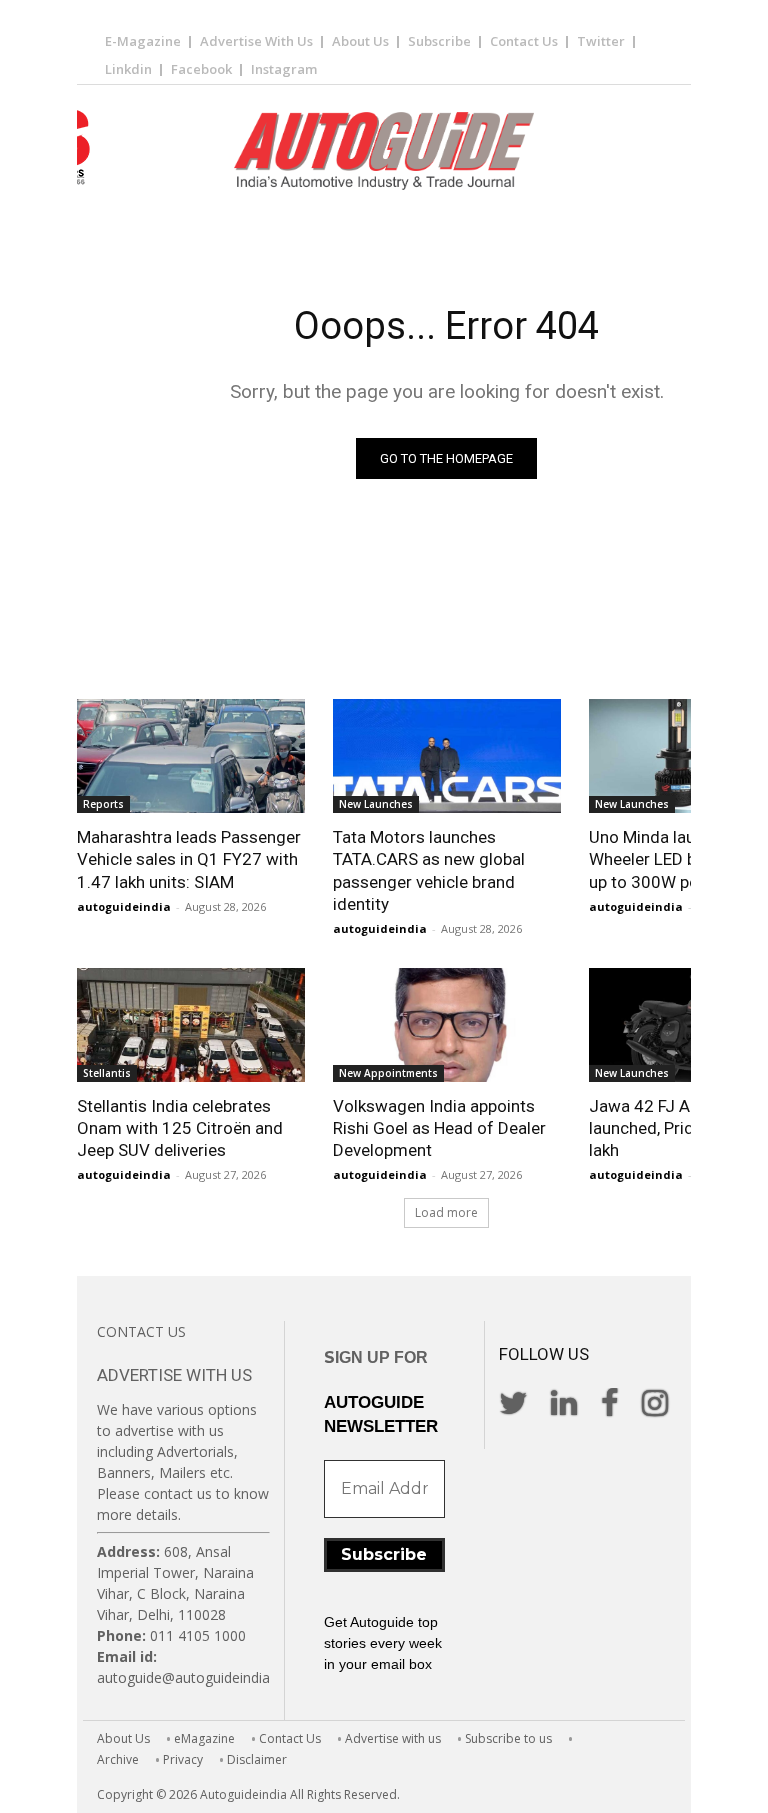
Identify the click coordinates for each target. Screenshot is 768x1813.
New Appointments (388, 1073)
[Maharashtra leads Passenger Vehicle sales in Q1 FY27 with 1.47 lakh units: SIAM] (191, 756)
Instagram (284, 69)
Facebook (201, 69)
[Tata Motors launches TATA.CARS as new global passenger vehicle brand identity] (447, 756)
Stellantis (107, 1073)
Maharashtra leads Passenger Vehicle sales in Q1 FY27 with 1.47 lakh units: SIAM (189, 859)
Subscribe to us (508, 1738)
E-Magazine (143, 41)
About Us (360, 41)
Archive (118, 1759)
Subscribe (439, 41)
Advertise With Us (256, 41)
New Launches (376, 804)
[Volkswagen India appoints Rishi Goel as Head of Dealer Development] (447, 1025)
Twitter (601, 41)
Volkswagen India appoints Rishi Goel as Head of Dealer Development (439, 1128)
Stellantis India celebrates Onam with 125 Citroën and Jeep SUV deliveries (180, 1128)
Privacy (183, 1759)
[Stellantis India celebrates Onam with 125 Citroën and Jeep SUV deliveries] (191, 1025)
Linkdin (128, 69)
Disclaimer (257, 1759)
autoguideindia (124, 906)
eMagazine (204, 1738)
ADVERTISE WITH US (174, 1375)
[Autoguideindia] (384, 151)
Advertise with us (393, 1738)
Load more (446, 1212)
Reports (103, 804)
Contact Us (524, 41)
